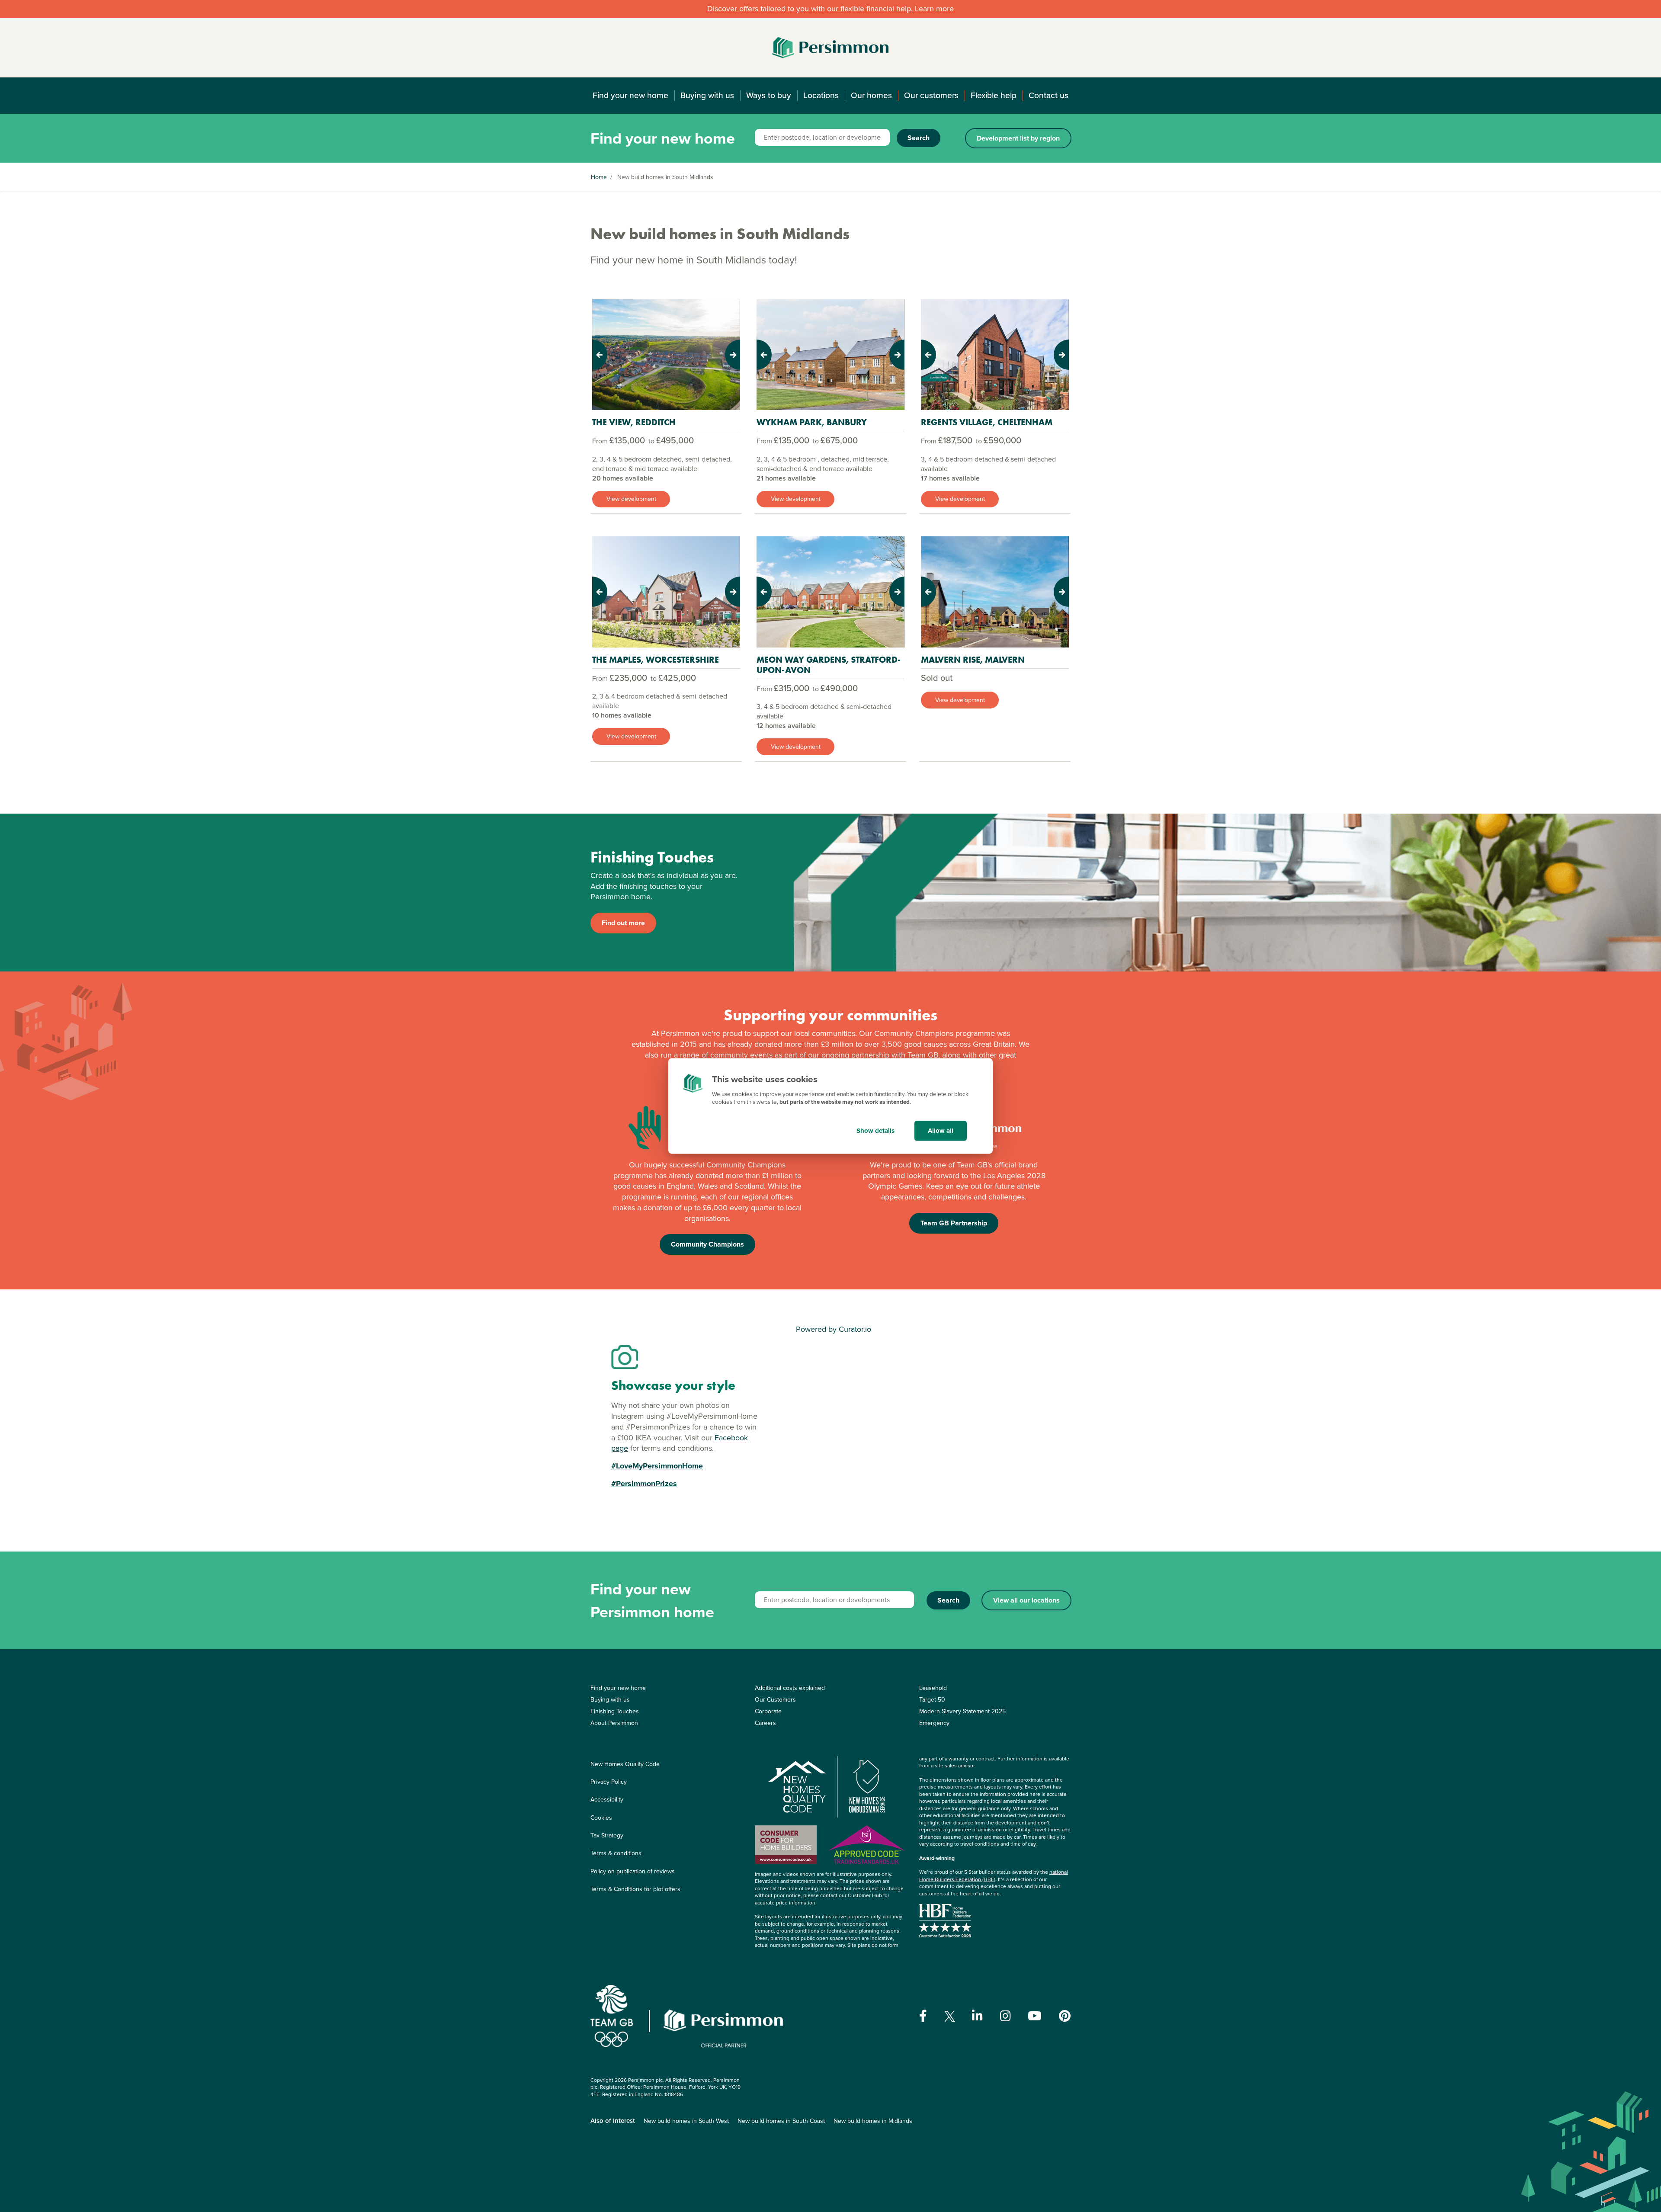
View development (631, 499)
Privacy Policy (609, 1782)
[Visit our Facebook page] (923, 2016)
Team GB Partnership (954, 1223)
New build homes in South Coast (781, 2121)
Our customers (931, 95)
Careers (765, 1723)
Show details (875, 1131)
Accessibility (607, 1800)
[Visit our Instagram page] (1005, 2016)
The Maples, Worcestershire (656, 660)
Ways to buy (769, 95)
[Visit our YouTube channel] (1035, 2016)
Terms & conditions (616, 1853)
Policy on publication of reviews (633, 1871)
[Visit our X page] (950, 2016)
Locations (821, 95)
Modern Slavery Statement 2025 (962, 1711)
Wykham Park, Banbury (812, 422)
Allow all (941, 1131)
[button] (603, 355)
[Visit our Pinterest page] (1065, 2016)
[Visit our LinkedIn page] (977, 2016)
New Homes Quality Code (625, 1764)
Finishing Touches (615, 1711)
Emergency (934, 1723)
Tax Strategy (607, 1835)
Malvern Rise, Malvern (973, 660)
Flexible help (994, 95)
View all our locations (1026, 1600)
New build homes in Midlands (873, 2121)
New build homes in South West (686, 2121)
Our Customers (775, 1700)
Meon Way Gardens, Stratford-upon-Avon (829, 665)
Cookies (601, 1818)
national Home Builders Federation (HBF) (994, 1876)
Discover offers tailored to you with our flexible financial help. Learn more (830, 9)
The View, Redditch (634, 422)
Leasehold (933, 1688)
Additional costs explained (790, 1688)
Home (599, 177)
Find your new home (630, 95)
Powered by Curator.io (834, 1329)
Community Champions (707, 1244)
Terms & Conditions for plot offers (635, 1889)
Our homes (871, 95)
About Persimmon (614, 1723)
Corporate (768, 1711)
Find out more (623, 923)
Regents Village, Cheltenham (987, 422)
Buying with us (707, 95)
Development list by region (1018, 138)
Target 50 (932, 1700)
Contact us (1049, 95)
